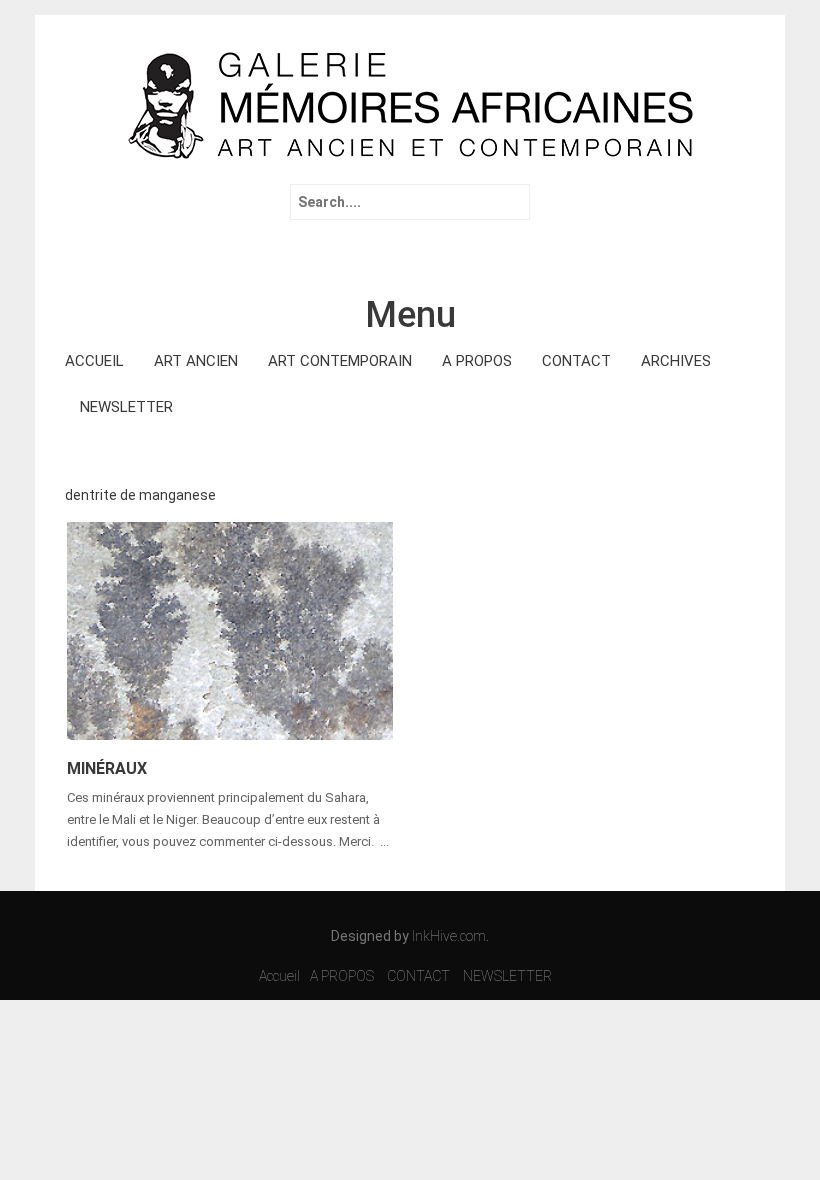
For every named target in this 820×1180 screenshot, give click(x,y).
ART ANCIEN (196, 361)
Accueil (279, 976)
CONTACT (576, 361)
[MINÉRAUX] (230, 629)
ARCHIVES (676, 361)
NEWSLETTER (126, 407)
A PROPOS (477, 361)
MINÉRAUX (107, 768)
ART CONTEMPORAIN (340, 361)
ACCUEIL (94, 361)
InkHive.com (449, 936)
